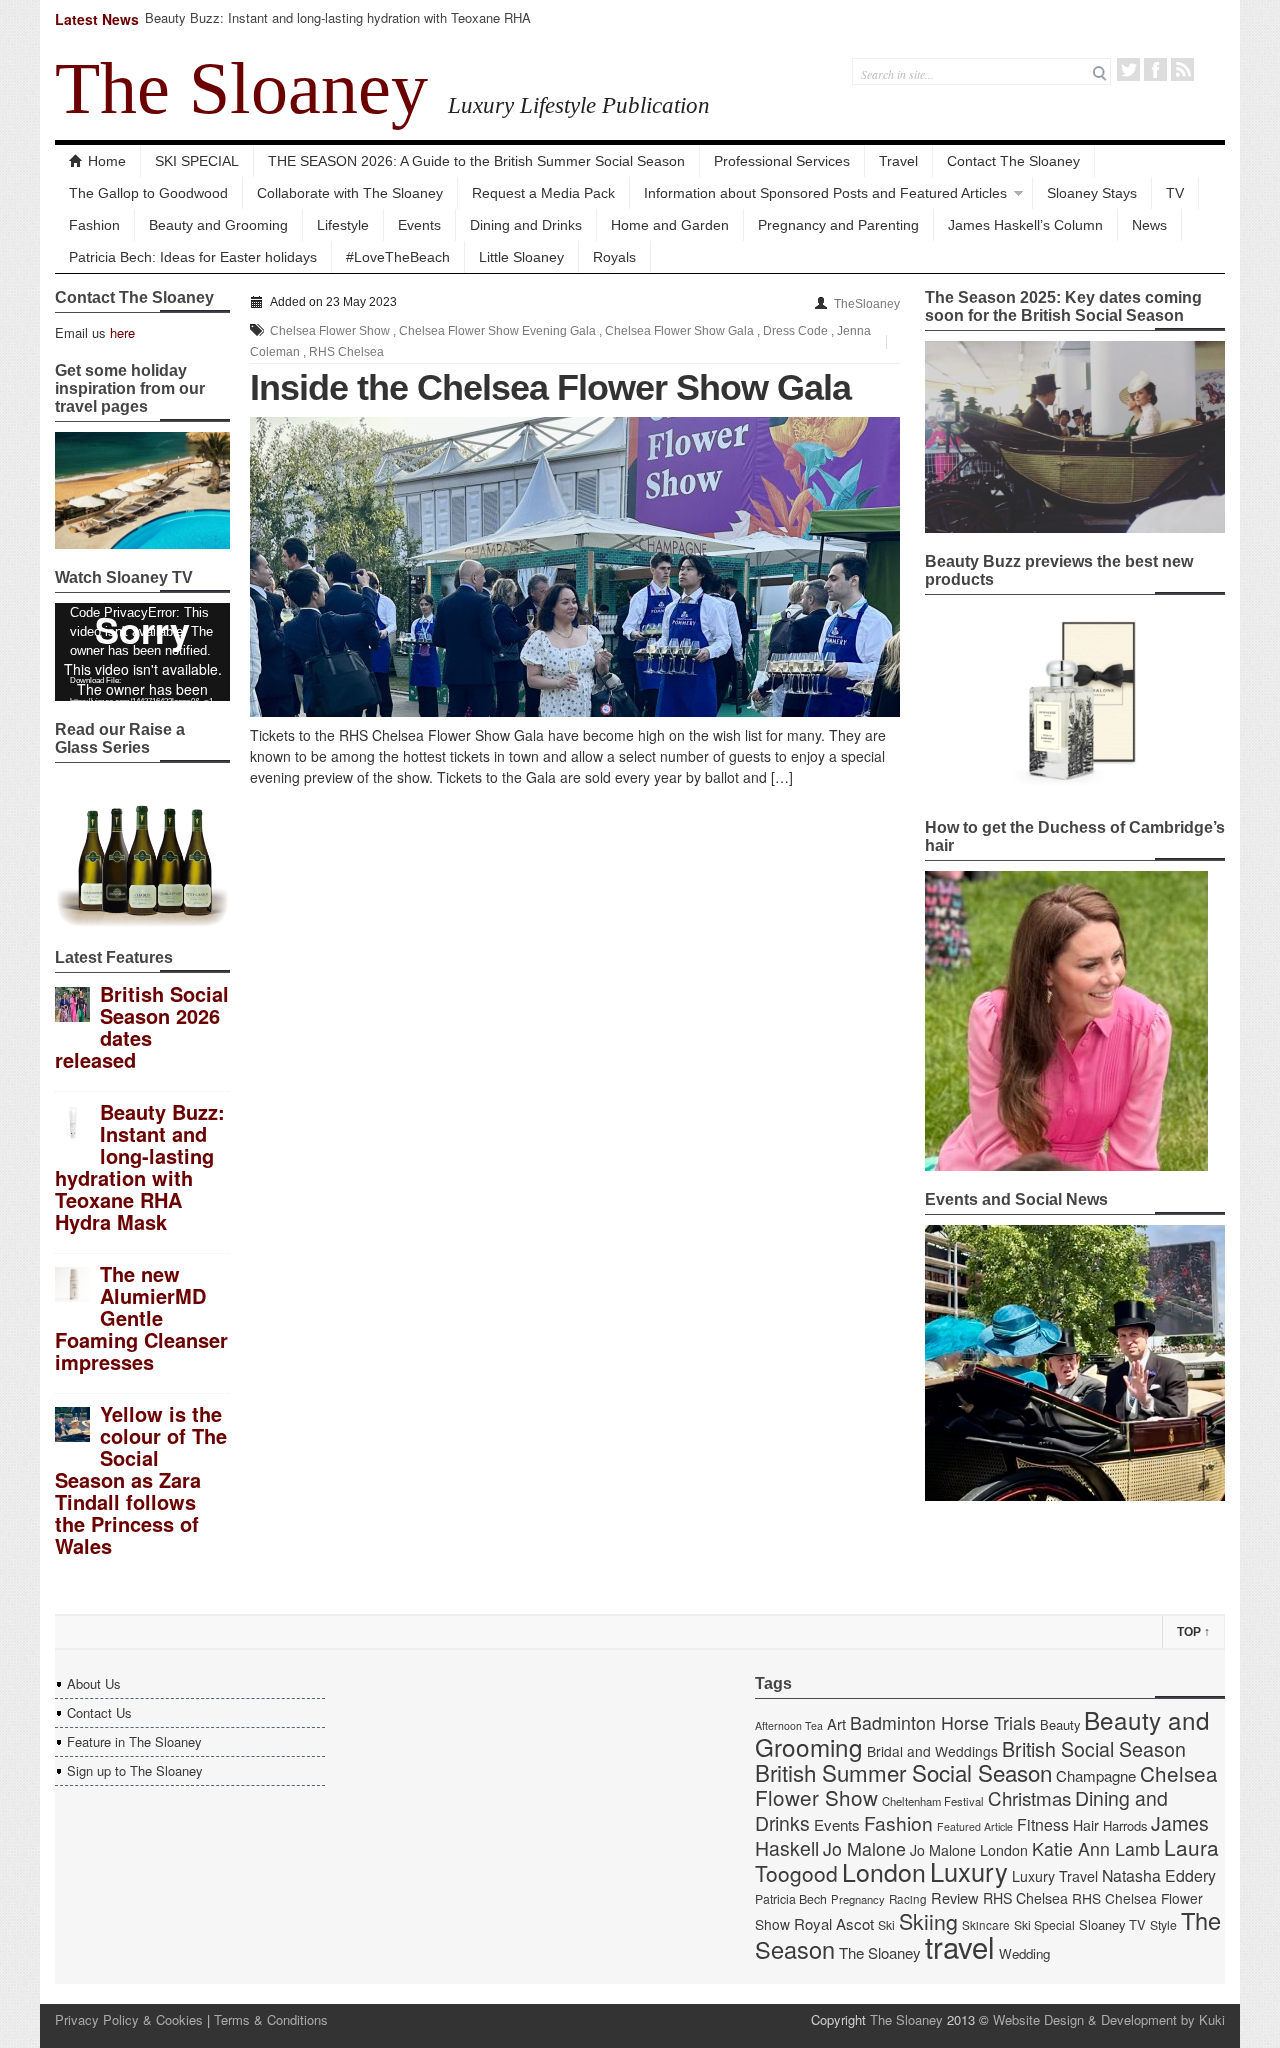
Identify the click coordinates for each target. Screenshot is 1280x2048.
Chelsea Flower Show (330, 331)
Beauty (1060, 1724)
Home (107, 161)
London (884, 1871)
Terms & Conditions (271, 2019)
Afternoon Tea (789, 1725)
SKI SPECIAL (197, 161)
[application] (142, 652)
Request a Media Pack (543, 193)
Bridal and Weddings (932, 1751)
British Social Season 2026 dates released (142, 1026)
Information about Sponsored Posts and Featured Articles (825, 193)
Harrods (1125, 1825)
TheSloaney (867, 304)
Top (1193, 1632)
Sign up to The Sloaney (135, 1770)
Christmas (1029, 1797)
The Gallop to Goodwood (148, 193)
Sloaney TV (1112, 1924)
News (1149, 225)
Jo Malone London (969, 1850)
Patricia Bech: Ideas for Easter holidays (193, 257)
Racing (908, 1899)
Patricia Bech (791, 1899)
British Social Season (1094, 1748)
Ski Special (1044, 1925)
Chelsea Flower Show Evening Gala (497, 331)
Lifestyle (343, 225)
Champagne (1096, 1775)
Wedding (1024, 1953)
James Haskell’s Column (1025, 225)
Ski (886, 1925)
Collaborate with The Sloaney (350, 193)
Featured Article (975, 1826)
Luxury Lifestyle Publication (579, 105)
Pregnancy (858, 1899)
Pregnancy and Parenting (838, 225)
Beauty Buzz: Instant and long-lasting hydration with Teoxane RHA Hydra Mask (338, 26)
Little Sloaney (521, 257)
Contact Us (99, 1712)
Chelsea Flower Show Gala (679, 331)
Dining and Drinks (526, 225)
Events (419, 225)
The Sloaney (241, 88)
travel (960, 1946)
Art (836, 1723)
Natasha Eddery (1159, 1875)
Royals (614, 257)
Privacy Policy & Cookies (129, 2019)
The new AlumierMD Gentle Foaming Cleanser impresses (141, 1317)
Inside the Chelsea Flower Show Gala (550, 387)
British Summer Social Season (903, 1772)
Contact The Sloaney (1013, 161)
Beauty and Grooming (218, 225)
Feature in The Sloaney (134, 1741)
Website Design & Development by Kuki (1109, 2019)
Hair (1086, 1825)
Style (1163, 1925)
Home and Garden (670, 225)
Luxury (969, 1871)
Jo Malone (864, 1848)
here (122, 332)
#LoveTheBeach (398, 257)
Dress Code (795, 331)
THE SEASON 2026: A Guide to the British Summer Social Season (476, 161)
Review (955, 1897)
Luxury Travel (1055, 1876)
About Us (94, 1683)
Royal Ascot (834, 1923)
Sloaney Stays (1092, 193)
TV (1175, 193)
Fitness (1043, 1824)
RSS (1182, 69)
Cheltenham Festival (933, 1801)
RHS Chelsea (346, 352)
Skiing (928, 1920)
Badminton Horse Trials (943, 1722)
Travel (898, 161)
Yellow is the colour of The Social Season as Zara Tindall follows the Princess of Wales (141, 1479)
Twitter (1128, 69)
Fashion (94, 225)
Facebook (1155, 69)
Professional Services (782, 161)
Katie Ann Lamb (1096, 1848)
